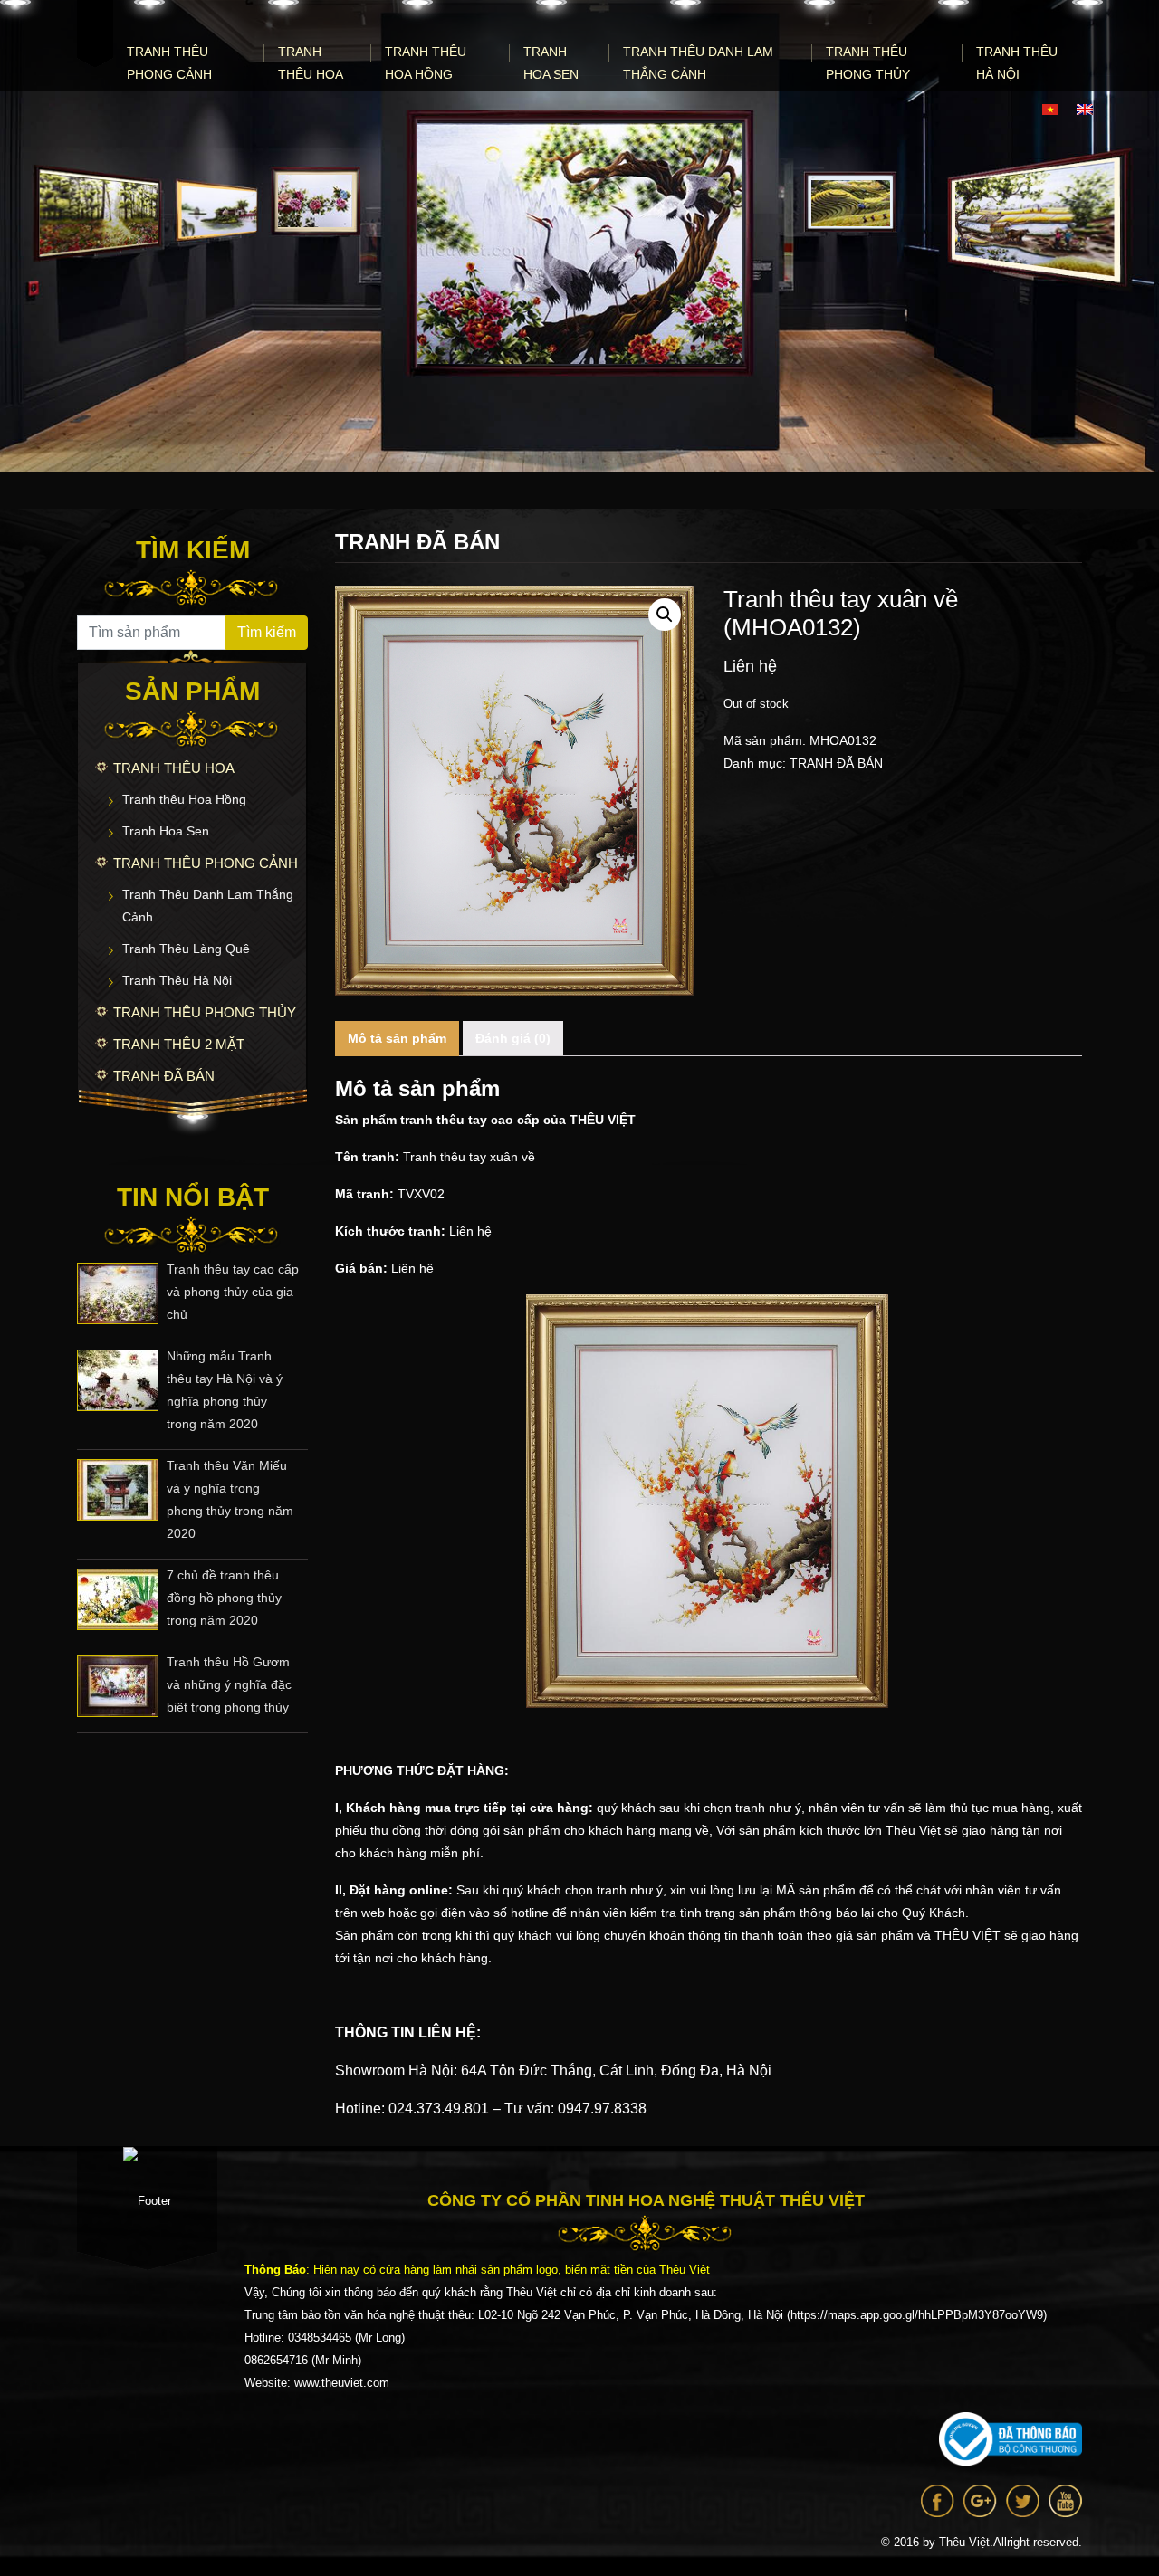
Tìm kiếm (267, 632)
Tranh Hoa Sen (551, 63)
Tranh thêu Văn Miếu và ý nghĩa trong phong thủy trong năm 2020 (230, 1499)
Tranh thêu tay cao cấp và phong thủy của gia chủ (233, 1292)
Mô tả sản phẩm (397, 1038)
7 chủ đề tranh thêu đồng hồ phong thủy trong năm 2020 (224, 1598)
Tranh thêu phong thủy (868, 63)
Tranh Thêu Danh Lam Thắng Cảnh (698, 63)
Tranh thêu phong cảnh (169, 63)
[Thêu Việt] (95, 34)
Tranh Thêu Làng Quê (186, 949)
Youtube (1065, 2501)
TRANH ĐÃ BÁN (164, 1076)
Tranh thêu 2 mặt (179, 1044)
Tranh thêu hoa (311, 63)
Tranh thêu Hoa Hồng (426, 63)
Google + (980, 2501)
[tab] (397, 1039)
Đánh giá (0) (513, 1038)
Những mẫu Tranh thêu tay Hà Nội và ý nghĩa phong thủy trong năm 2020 (225, 1390)
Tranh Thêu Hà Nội (1017, 63)
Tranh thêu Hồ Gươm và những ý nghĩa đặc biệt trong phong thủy (229, 1684)
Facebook (938, 2501)
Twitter (1023, 2501)
